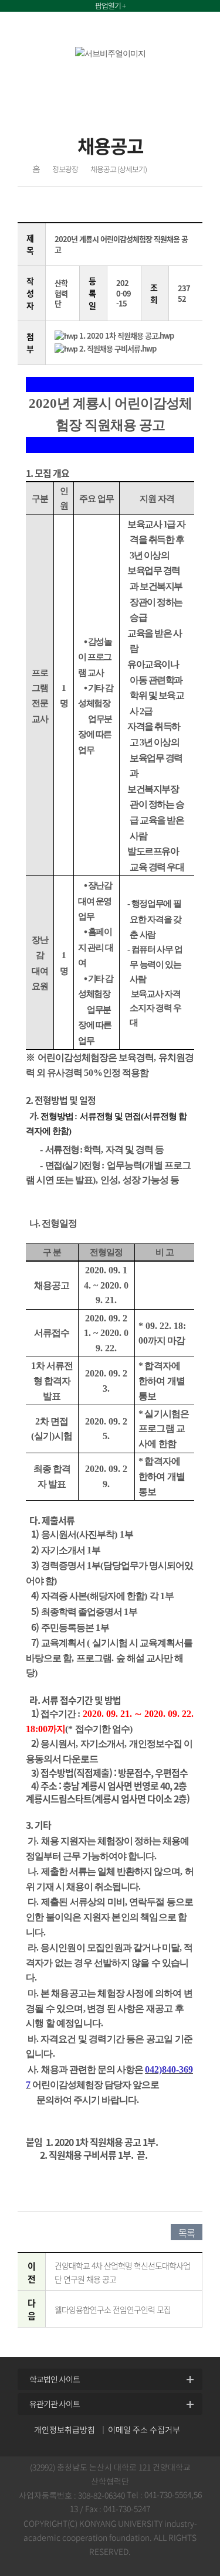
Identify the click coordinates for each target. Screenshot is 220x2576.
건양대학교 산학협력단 (79, 30)
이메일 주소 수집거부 (144, 2430)
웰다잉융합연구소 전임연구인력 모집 (113, 2309)
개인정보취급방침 (65, 2430)
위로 (203, 2342)
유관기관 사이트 (55, 2404)
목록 (187, 2233)
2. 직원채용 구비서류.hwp (118, 348)
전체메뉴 (192, 30)
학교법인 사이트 (55, 2379)
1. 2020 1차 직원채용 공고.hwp (126, 335)
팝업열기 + (110, 6)
